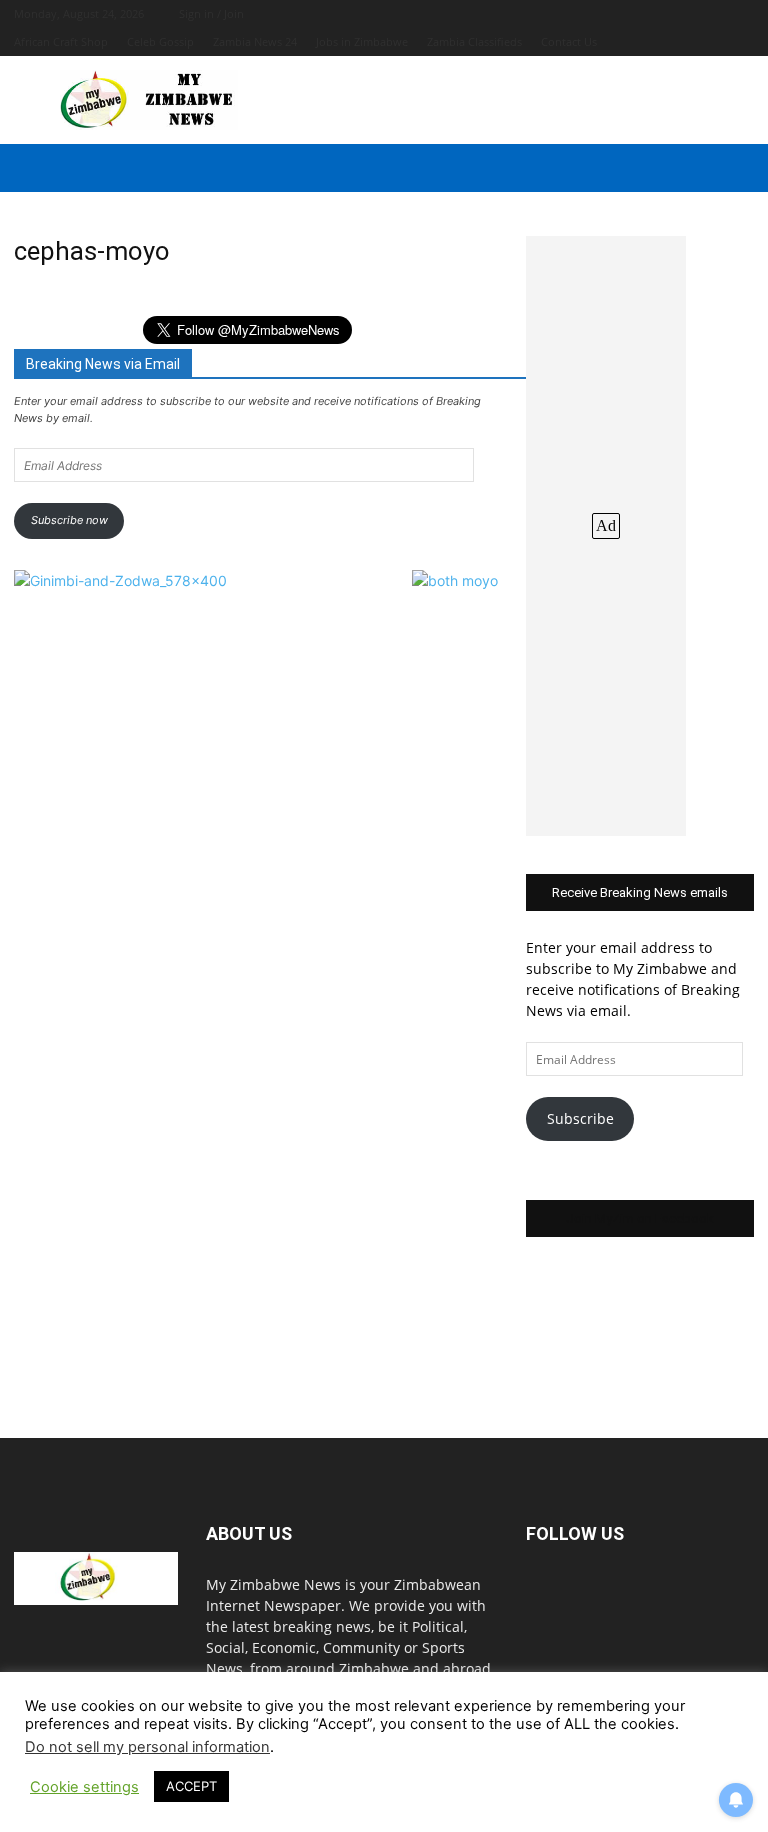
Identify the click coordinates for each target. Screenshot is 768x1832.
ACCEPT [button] (191, 1786)
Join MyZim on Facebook (640, 1218)
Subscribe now (69, 520)
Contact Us (569, 41)
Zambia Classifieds (474, 41)
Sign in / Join (211, 13)
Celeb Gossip (160, 41)
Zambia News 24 (255, 41)
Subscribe (580, 1118)
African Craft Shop (61, 41)
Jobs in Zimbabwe (362, 41)
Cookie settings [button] (84, 1787)
